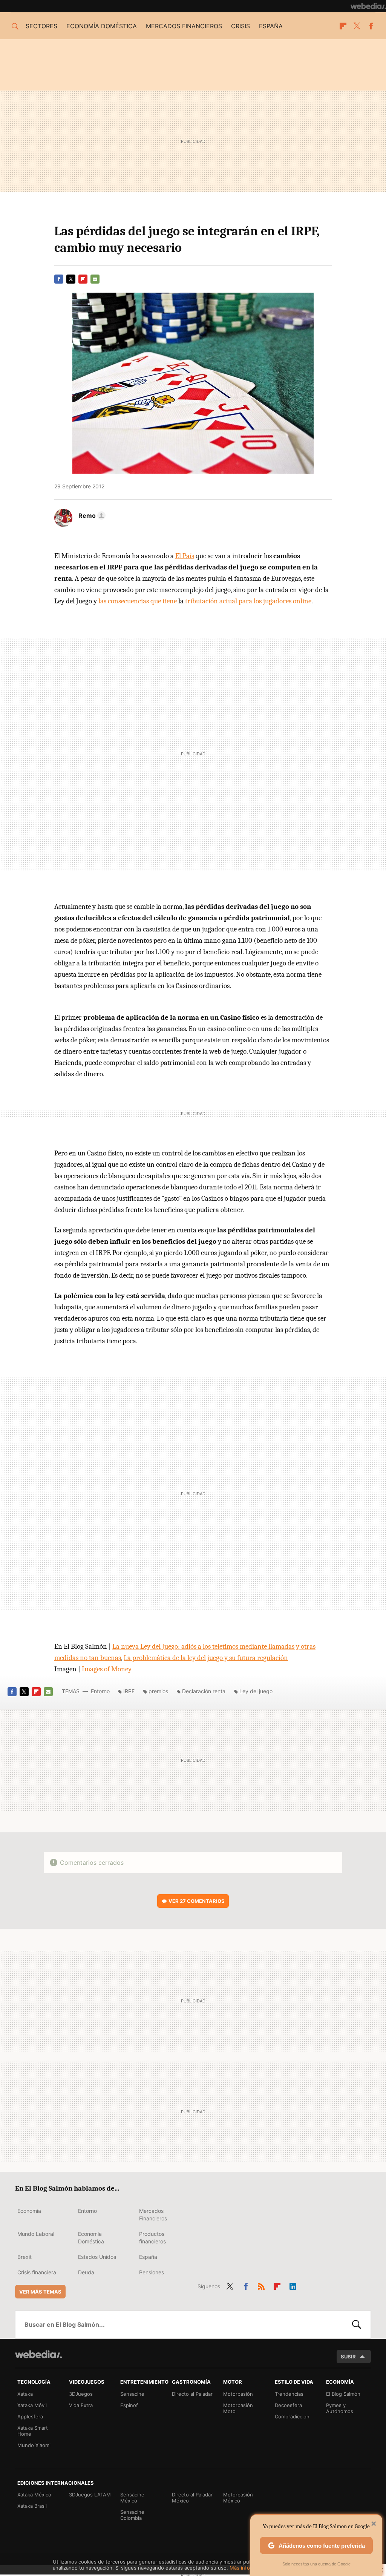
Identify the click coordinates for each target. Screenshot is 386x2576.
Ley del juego (256, 1691)
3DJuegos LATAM (90, 2495)
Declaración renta (204, 1691)
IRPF (129, 1691)
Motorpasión (238, 2394)
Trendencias (289, 2394)
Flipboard (343, 26)
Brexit (25, 2257)
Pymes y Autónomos (340, 2408)
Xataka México (34, 2495)
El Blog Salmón (343, 2394)
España (271, 26)
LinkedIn (293, 2285)
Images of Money (107, 1669)
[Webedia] (368, 6)
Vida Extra (81, 2405)
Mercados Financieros (153, 2215)
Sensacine (132, 2394)
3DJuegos (81, 2394)
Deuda (86, 2272)
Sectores (41, 26)
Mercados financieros (184, 26)
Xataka (25, 2394)
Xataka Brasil (32, 2506)
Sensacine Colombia (132, 2515)
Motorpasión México (238, 2498)
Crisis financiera (37, 2272)
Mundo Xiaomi (34, 2445)
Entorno (100, 1691)
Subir (348, 2357)
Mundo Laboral (36, 2234)
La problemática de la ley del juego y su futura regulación (206, 1658)
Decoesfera (288, 2405)
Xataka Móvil (32, 2405)
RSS (261, 2285)
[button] (91, 516)
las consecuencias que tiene (138, 601)
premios (158, 1691)
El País (185, 556)
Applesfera (30, 2416)
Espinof (129, 2405)
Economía (29, 2211)
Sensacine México (132, 2498)
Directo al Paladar (192, 2394)
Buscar (357, 2324)
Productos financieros (152, 2238)
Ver (197, 1901)
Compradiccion (292, 2416)
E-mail (95, 279)
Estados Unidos (97, 2257)
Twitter (357, 26)
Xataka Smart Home (33, 2431)
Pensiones (152, 2272)
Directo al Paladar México (192, 2498)
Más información (249, 2568)
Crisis (240, 26)
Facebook (371, 26)
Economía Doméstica (91, 2238)
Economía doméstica (102, 26)
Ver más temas (40, 2292)
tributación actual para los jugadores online (248, 601)
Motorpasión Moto (238, 2408)
